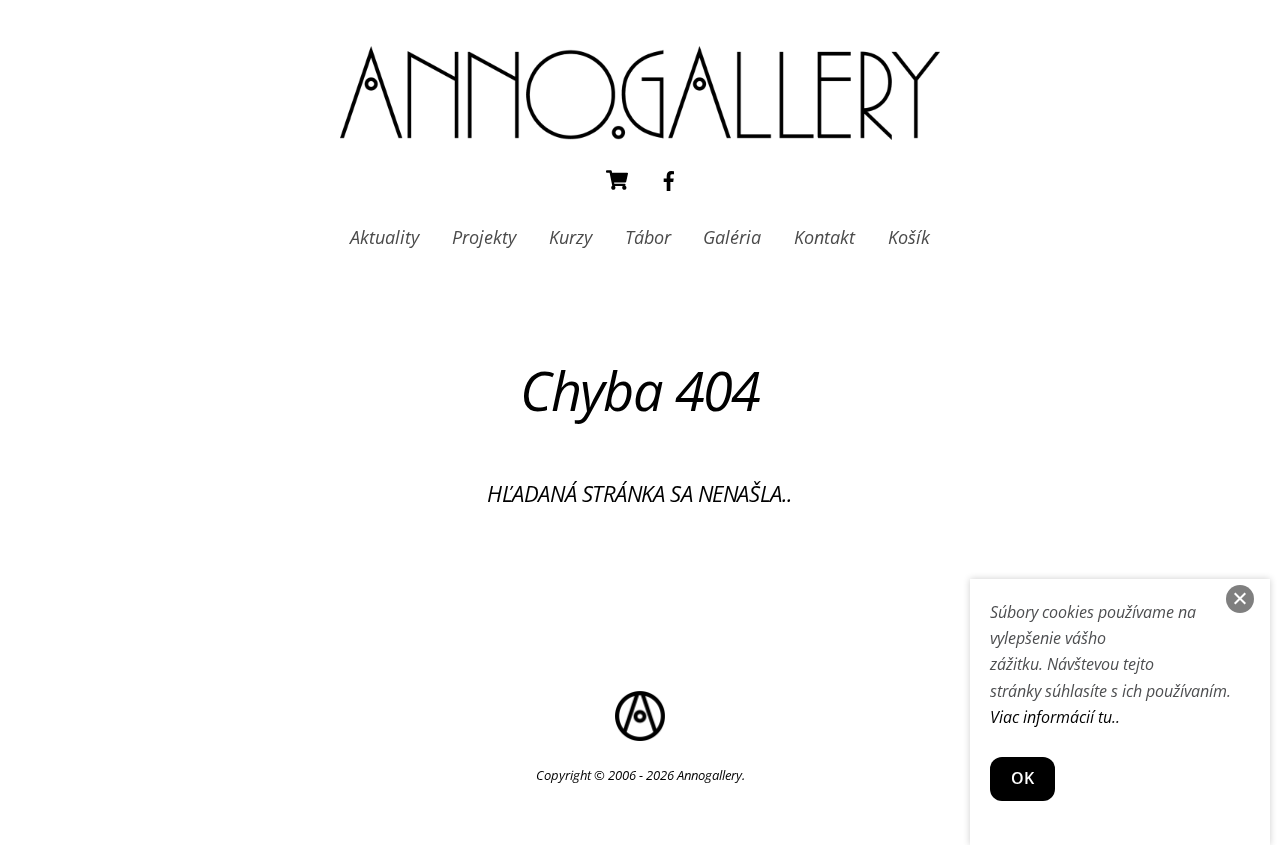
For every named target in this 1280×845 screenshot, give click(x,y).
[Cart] (617, 180)
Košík (909, 237)
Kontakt (824, 237)
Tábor (648, 237)
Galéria (732, 237)
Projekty (484, 237)
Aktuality (384, 237)
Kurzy (570, 237)
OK (1022, 778)
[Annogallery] (640, 129)
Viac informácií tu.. (1055, 717)
